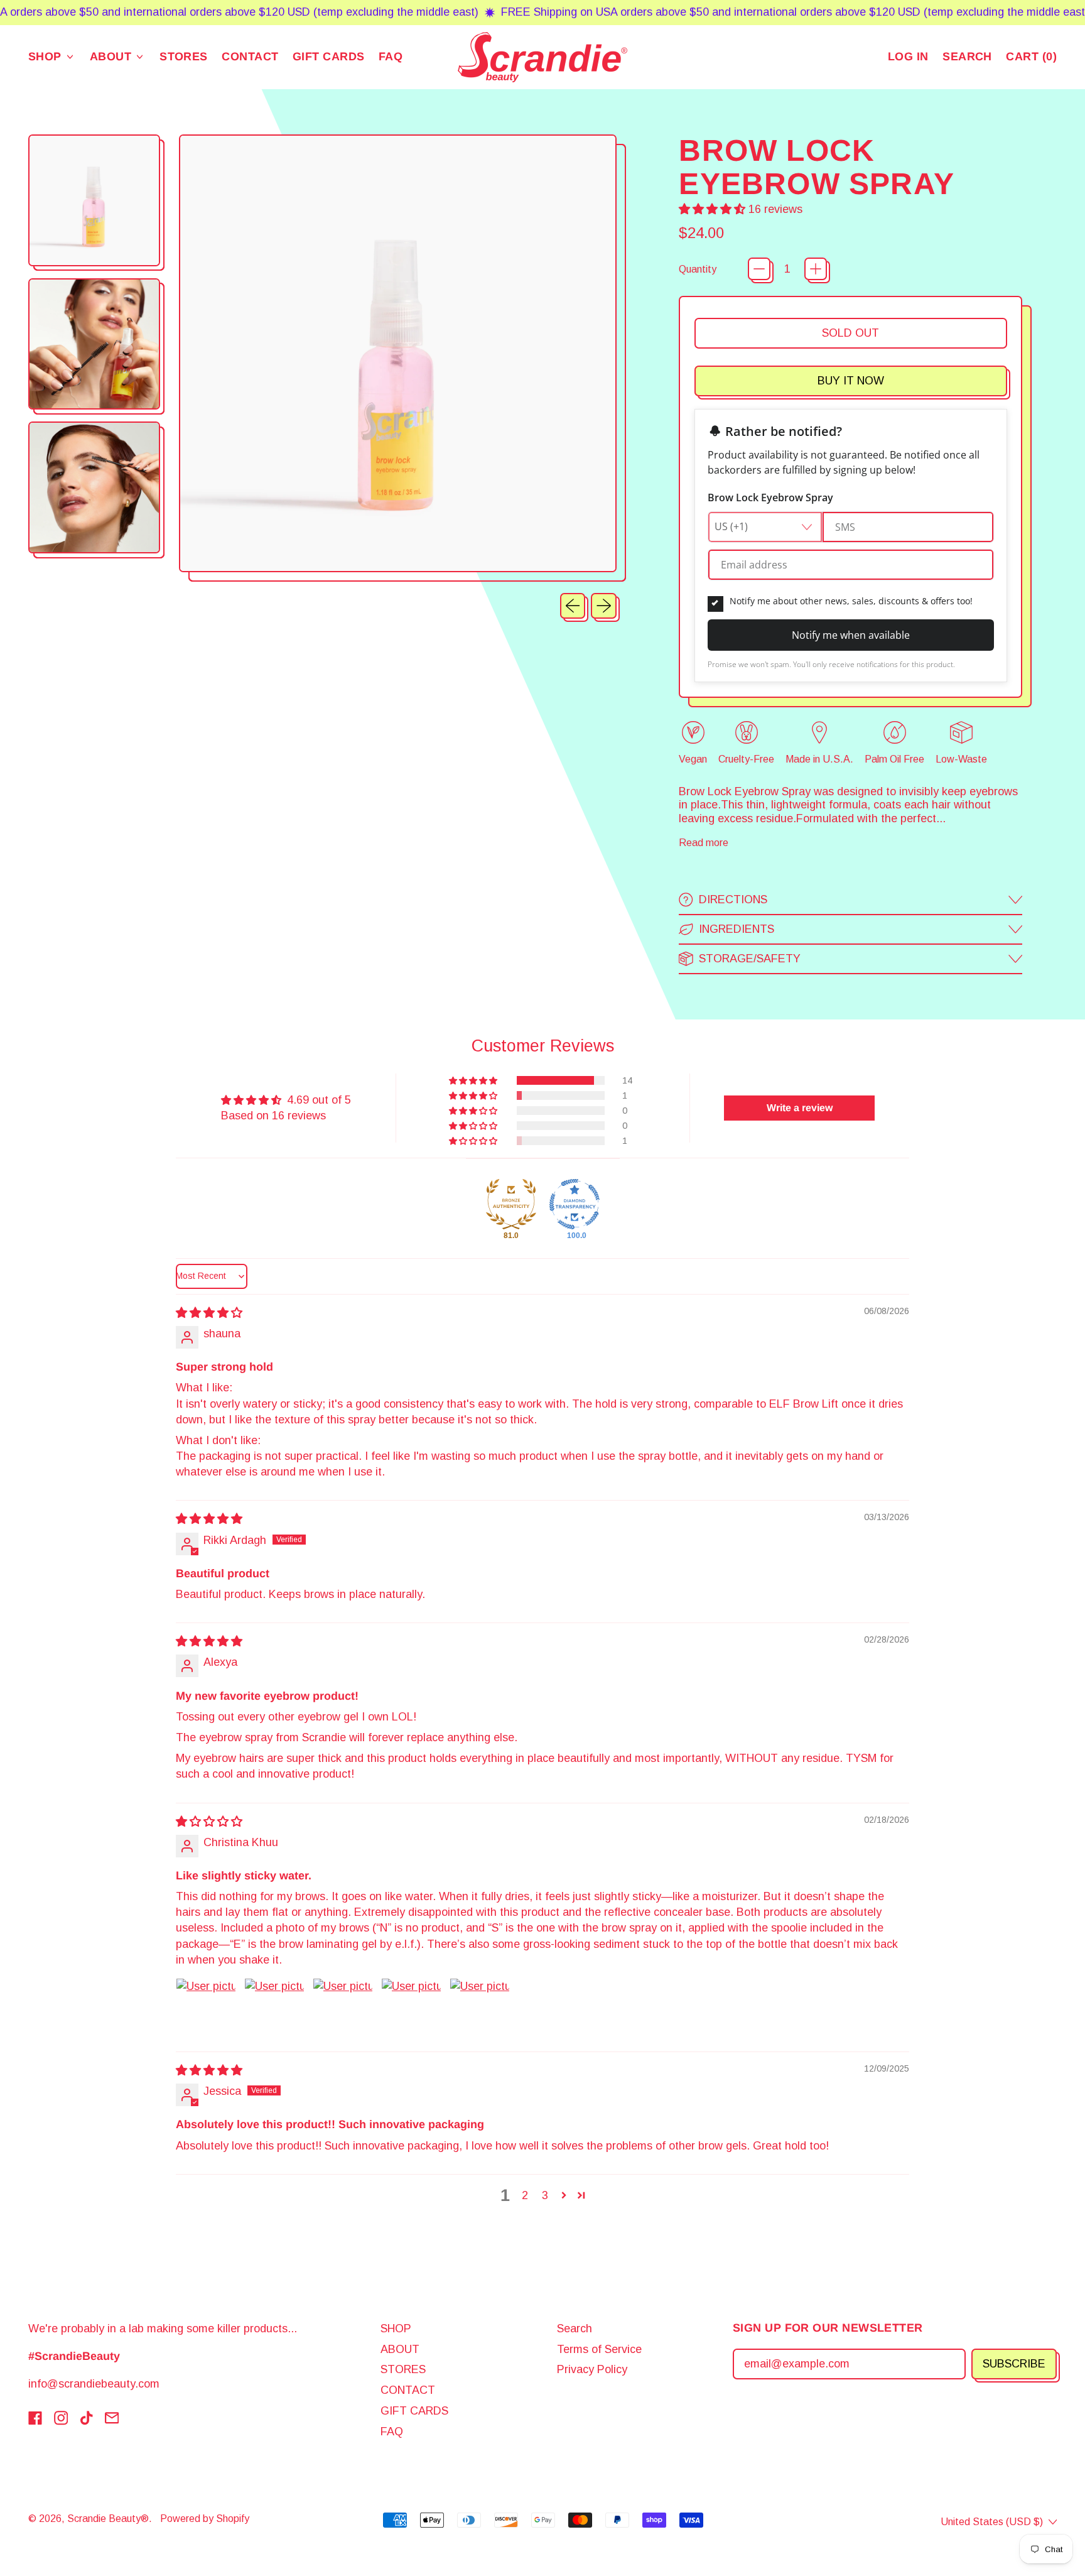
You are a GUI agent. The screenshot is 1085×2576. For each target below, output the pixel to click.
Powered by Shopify (205, 2518)
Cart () (1031, 59)
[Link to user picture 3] (343, 2008)
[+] (816, 269)
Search (575, 2329)
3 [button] (545, 2195)
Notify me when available (851, 635)
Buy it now (851, 381)
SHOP (396, 2329)
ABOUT (400, 2349)
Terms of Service (599, 2349)
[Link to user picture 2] (274, 2008)
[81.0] (511, 1204)
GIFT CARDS (329, 57)
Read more (704, 842)
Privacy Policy (592, 2369)
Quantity (698, 269)
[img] (209, 1313)
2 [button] (525, 2195)
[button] (967, 57)
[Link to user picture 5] (480, 2008)
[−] (759, 269)
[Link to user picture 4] (411, 2008)
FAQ (391, 57)
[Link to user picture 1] (206, 2008)
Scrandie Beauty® (108, 2518)
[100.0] (575, 1204)
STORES (184, 57)
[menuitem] (96, 203)
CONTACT (250, 57)
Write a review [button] (800, 1108)
